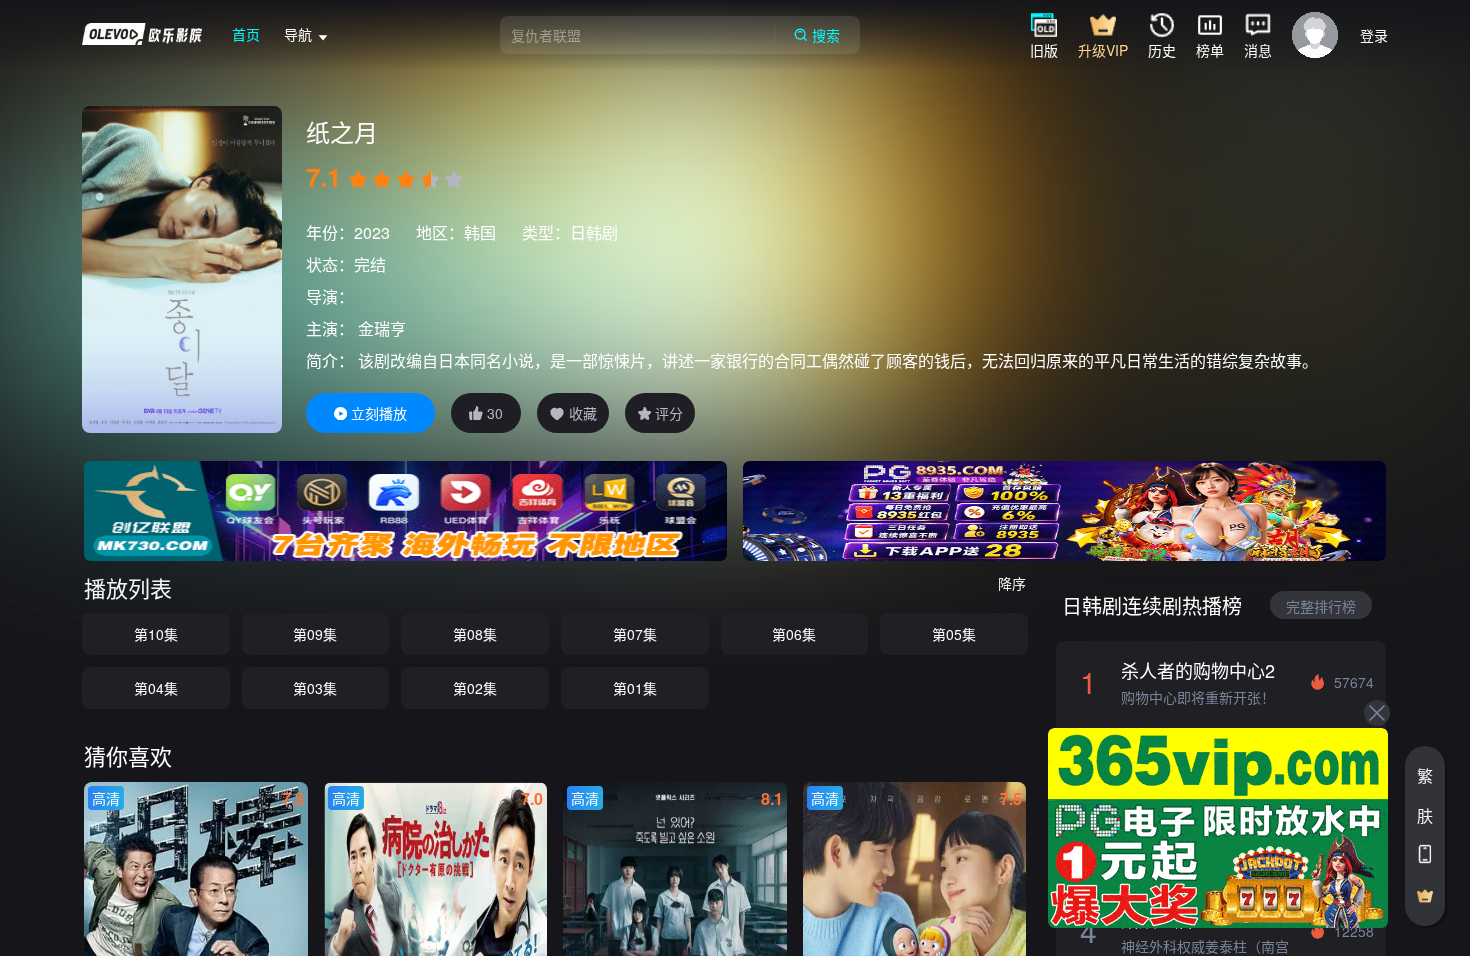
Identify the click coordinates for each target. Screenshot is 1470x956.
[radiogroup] (406, 180)
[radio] (360, 180)
